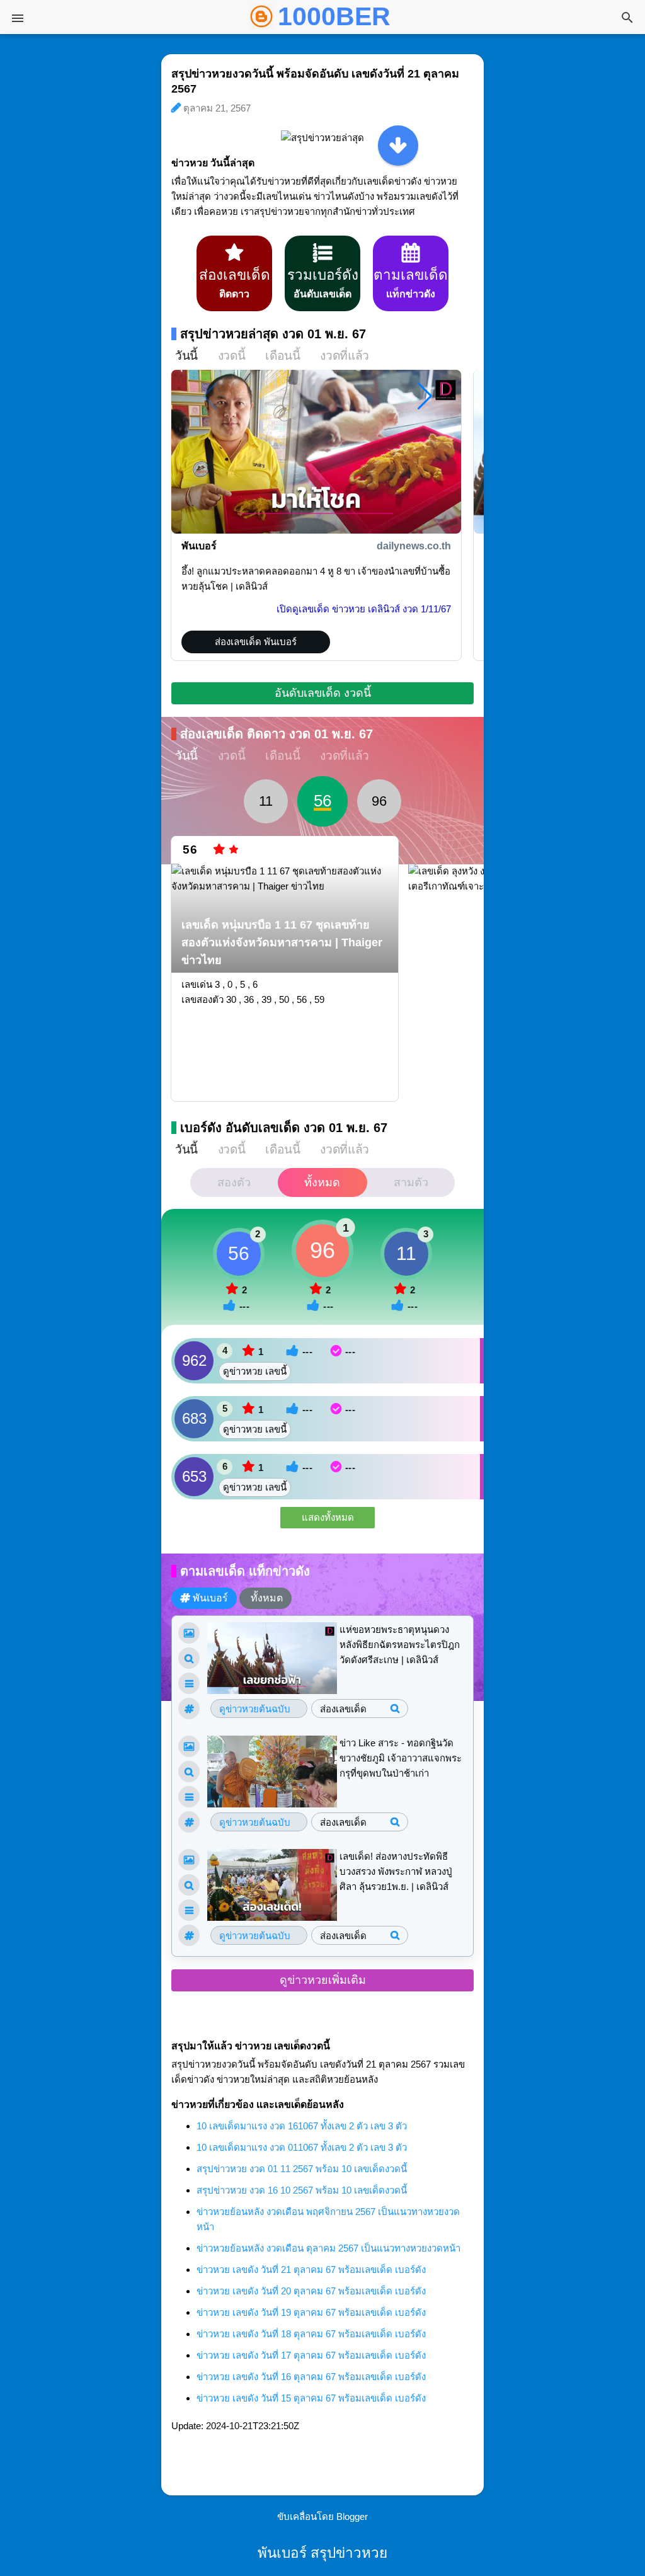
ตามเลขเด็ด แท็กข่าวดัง (245, 1571)
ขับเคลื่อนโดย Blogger (322, 2516)
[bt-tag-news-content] (189, 1683)
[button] (425, 396)
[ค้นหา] (627, 19)
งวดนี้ (231, 356)
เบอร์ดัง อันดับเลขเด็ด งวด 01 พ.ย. (284, 1128)
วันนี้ (186, 356)
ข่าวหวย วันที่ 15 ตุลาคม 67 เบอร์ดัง (311, 2398)
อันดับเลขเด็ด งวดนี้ (323, 693)
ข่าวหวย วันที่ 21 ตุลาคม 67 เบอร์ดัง (311, 2270)
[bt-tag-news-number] (189, 1658)
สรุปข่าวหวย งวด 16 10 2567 (302, 2190)
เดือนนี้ (283, 356)
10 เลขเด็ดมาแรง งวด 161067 (302, 2126)
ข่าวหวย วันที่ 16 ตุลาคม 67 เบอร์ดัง (311, 2377)
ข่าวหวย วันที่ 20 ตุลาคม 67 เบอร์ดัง (311, 2291)
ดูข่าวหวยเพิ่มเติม (323, 1980)
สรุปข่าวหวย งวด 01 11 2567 (302, 2169)
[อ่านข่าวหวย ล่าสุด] (398, 146)
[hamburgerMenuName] (18, 18)
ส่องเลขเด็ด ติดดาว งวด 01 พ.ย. (277, 734)
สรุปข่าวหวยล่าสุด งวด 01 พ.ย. (273, 334)
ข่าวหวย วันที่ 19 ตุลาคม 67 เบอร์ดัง (311, 2312)
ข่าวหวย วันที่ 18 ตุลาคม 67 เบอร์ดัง (311, 2334)
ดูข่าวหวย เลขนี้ (255, 1371)
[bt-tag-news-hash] (189, 1709)
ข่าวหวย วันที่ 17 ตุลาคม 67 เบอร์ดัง (311, 2355)
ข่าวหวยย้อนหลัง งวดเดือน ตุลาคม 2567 (328, 2248)
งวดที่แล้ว (344, 356)
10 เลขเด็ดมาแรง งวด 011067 (302, 2147)
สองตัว (234, 1182)
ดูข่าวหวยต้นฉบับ (255, 1709)
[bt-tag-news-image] (189, 1633)
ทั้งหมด (322, 1182)
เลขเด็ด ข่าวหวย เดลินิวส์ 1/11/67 (364, 609)
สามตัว (411, 1182)
